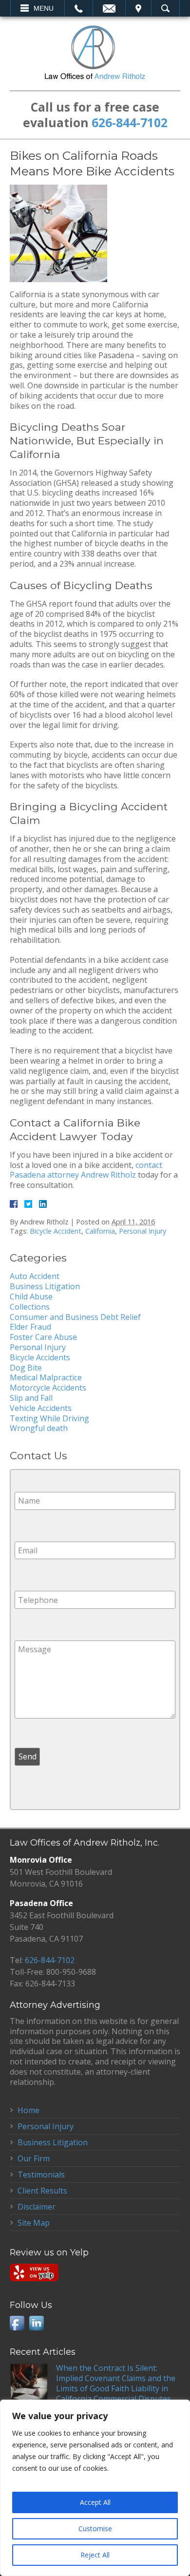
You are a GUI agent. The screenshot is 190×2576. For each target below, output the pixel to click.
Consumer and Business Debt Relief (75, 1317)
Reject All (95, 2555)
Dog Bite (26, 1368)
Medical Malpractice (46, 1377)
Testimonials (41, 2175)
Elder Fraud (30, 1327)
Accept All (95, 2502)
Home (28, 2110)
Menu (44, 8)
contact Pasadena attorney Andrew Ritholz (86, 1170)
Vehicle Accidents (41, 1408)
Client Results (42, 2191)
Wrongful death (39, 1428)
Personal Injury (142, 1231)
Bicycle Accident (56, 1231)
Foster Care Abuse (43, 1337)
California (100, 1231)
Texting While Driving (49, 1418)
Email (109, 8)
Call (79, 8)
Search (165, 8)
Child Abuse (31, 1297)
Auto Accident (35, 1276)
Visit (138, 8)
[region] (95, 2488)
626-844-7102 (130, 123)
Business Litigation (45, 1286)
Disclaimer (37, 2207)
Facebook (17, 2323)
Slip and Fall (31, 1398)
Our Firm (34, 2158)
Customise (95, 2528)
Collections (30, 1307)
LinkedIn (37, 2323)
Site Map (34, 2223)
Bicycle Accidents (40, 1357)
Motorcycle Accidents (48, 1388)
